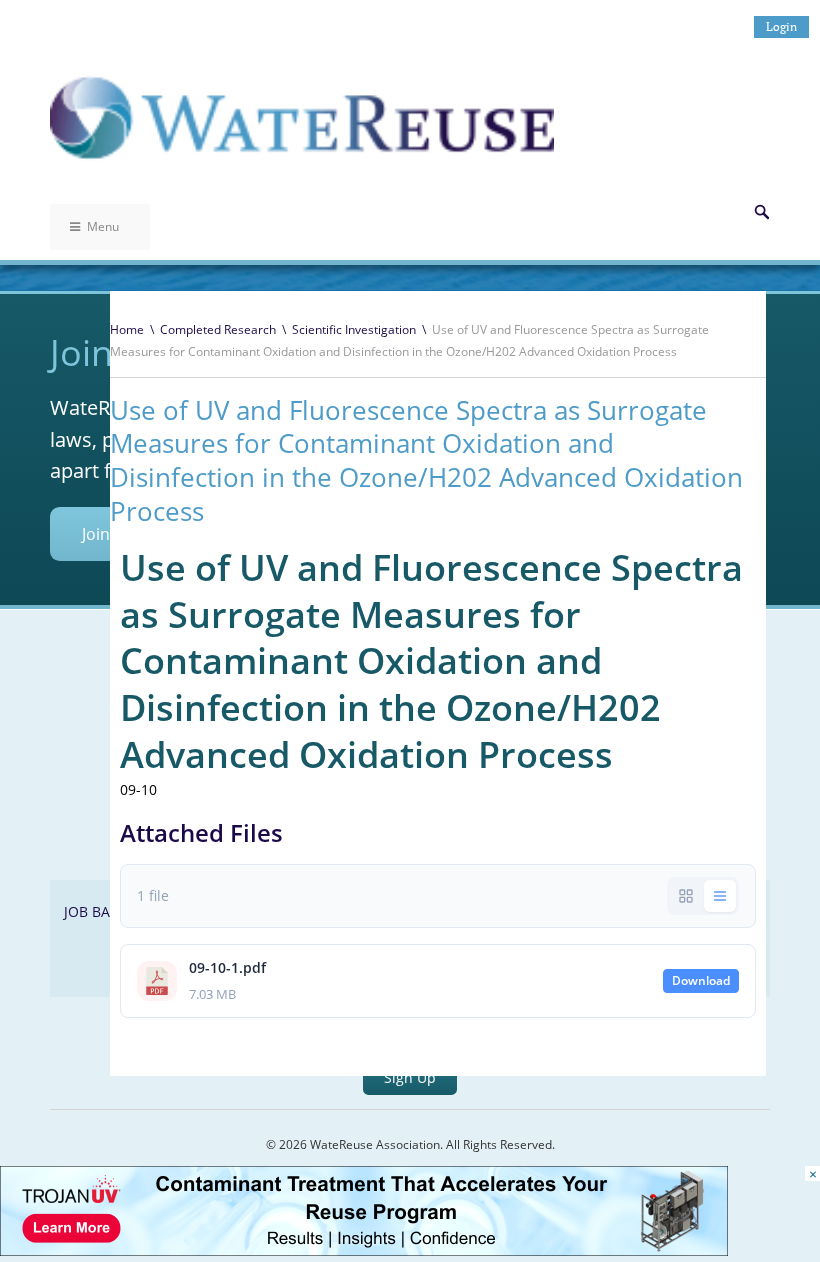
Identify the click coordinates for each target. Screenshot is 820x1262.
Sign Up (410, 1077)
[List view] (720, 896)
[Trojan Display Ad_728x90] (364, 1250)
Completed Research (218, 329)
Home (127, 329)
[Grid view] (686, 896)
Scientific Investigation (354, 329)
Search (762, 212)
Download (701, 980)
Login (781, 26)
